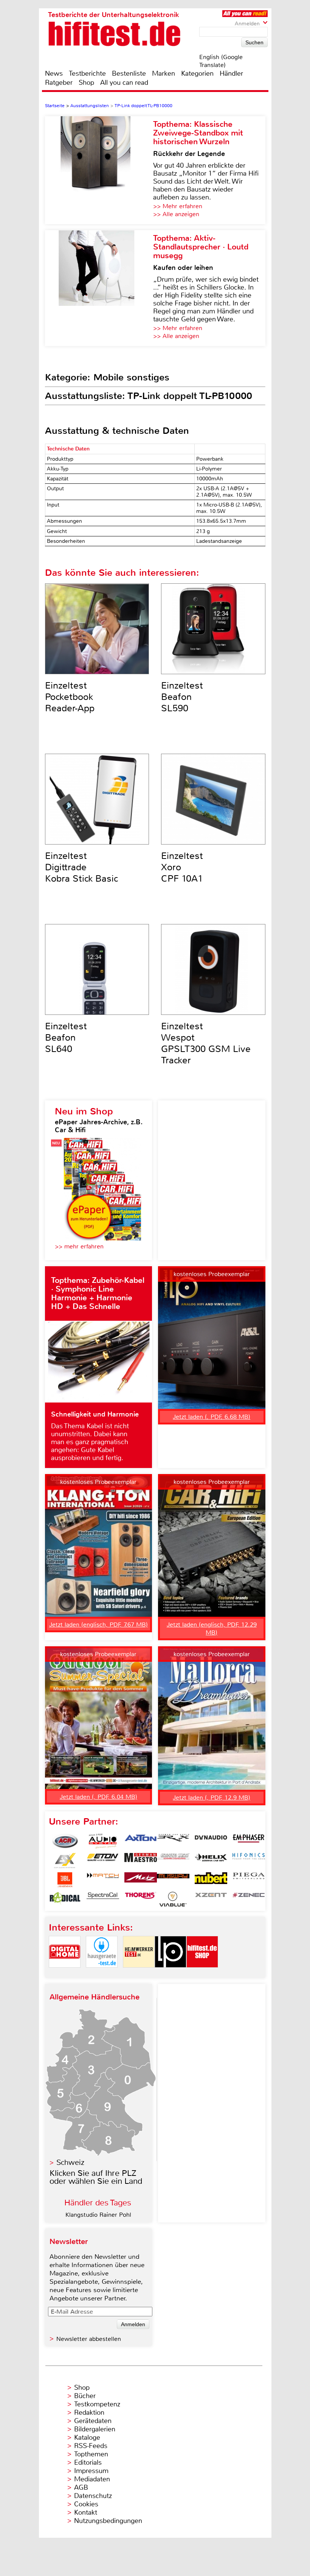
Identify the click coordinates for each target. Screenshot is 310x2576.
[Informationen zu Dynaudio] (211, 1841)
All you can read (124, 83)
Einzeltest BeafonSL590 (182, 697)
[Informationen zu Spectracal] (103, 1899)
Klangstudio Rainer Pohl (98, 2215)
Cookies (86, 2504)
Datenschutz (93, 2496)
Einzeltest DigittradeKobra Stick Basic (82, 867)
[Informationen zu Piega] (249, 1880)
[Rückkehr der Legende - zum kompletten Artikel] (99, 170)
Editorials (88, 2462)
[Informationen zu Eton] (103, 1861)
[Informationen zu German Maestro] (141, 1861)
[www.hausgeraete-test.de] (102, 1974)
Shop (86, 83)
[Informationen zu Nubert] (211, 1880)
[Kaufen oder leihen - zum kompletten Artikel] (99, 288)
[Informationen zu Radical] (65, 1899)
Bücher (85, 2396)
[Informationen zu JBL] (65, 1880)
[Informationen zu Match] (103, 1880)
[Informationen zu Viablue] (173, 1899)
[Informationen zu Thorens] (141, 1899)
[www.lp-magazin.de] (170, 1974)
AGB (81, 2487)
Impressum (91, 2471)
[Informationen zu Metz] (141, 1880)
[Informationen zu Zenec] (249, 1899)
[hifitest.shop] (202, 1974)
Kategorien (197, 73)
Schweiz (70, 2162)
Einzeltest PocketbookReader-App (70, 697)
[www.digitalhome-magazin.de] (65, 1974)
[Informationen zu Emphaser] (249, 1841)
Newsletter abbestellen (89, 2339)
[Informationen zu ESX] (65, 1861)
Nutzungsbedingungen (108, 2521)
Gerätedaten (93, 2421)
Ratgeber (59, 83)
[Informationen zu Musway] (173, 1880)
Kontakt (86, 2512)
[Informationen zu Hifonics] (249, 1861)
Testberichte (87, 73)
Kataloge (87, 2437)
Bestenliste (129, 73)
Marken (164, 73)
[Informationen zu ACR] (65, 1841)
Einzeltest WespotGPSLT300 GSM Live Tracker (206, 1043)
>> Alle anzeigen (176, 214)
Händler (231, 73)
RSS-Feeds (91, 2446)
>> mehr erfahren (79, 1246)
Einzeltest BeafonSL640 (66, 1038)
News (54, 73)
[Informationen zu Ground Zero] (173, 1861)
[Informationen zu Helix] (211, 1861)
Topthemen (91, 2454)
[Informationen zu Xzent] (211, 1899)
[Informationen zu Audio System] (103, 1841)
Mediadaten (92, 2479)
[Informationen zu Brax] (173, 1841)
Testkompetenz (97, 2404)
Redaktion (89, 2412)
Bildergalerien (95, 2429)
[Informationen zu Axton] (141, 1841)
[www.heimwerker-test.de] (139, 1974)
